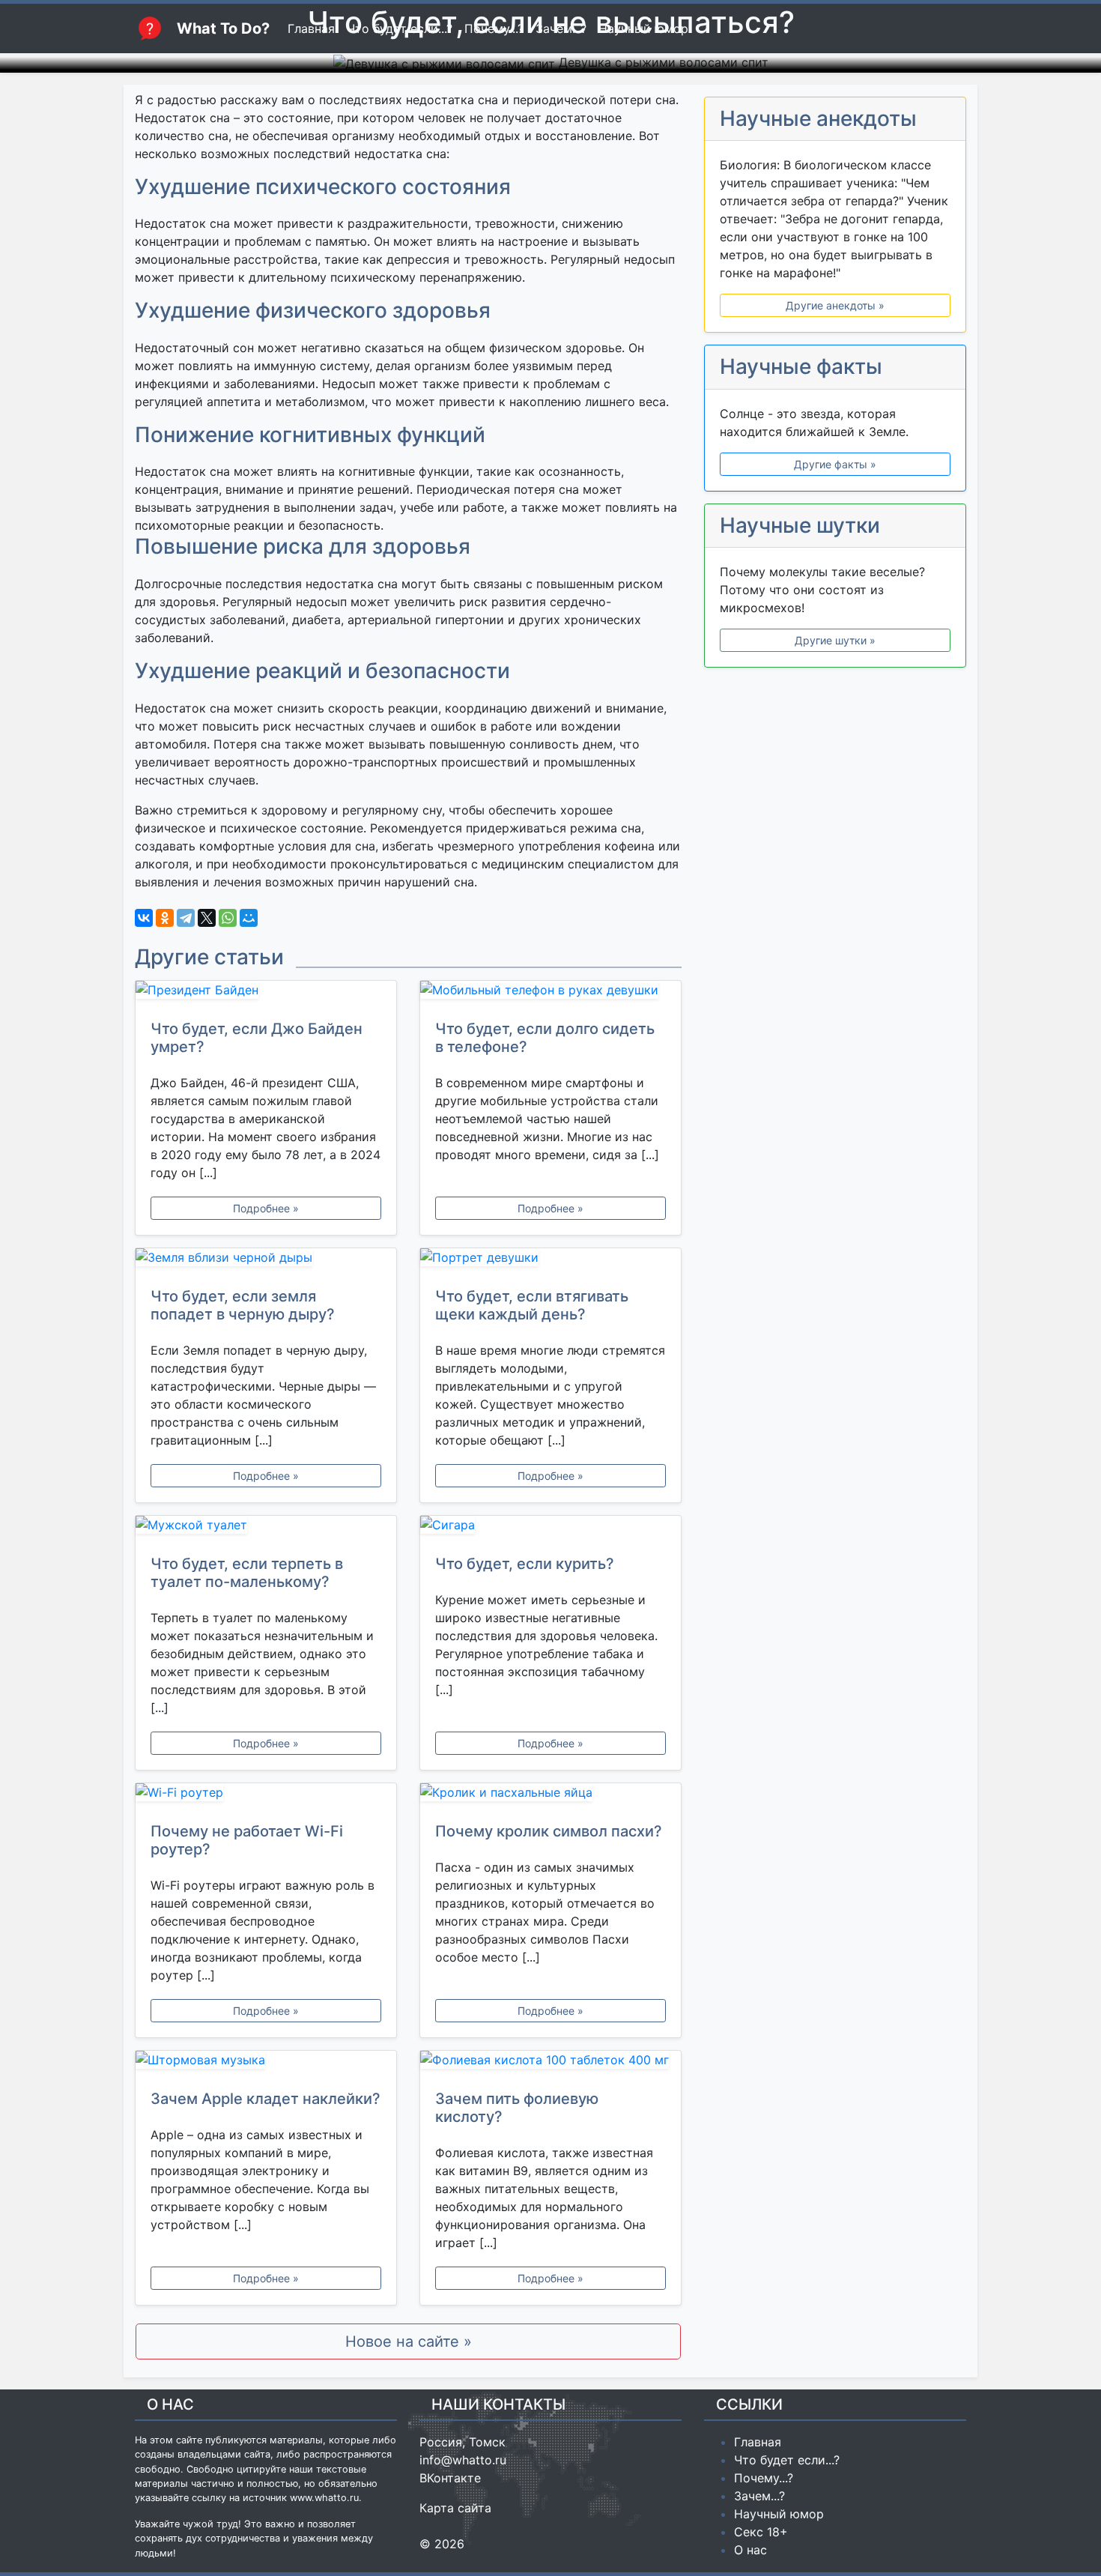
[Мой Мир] (249, 918)
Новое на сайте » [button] (409, 2341)
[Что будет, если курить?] (550, 1528)
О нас (750, 2550)
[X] (207, 918)
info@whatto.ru (463, 2460)
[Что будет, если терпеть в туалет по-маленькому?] (266, 1528)
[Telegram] (186, 918)
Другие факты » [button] (835, 464)
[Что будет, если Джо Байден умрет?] (266, 993)
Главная (758, 2442)
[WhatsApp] (228, 918)
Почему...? (764, 2478)
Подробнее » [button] (266, 1208)
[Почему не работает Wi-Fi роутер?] (266, 1795)
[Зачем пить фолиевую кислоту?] (550, 2063)
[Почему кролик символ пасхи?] (550, 1795)
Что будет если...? (787, 2460)
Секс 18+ (761, 2532)
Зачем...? (759, 2496)
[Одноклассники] (165, 918)
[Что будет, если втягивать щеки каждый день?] (550, 1260)
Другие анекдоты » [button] (835, 305)
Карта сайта (455, 2508)
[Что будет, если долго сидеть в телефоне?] (550, 993)
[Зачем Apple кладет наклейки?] (266, 2063)
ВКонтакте (450, 2478)
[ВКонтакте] (144, 918)
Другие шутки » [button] (835, 640)
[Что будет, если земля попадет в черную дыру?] (266, 1260)
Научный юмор (779, 2514)
